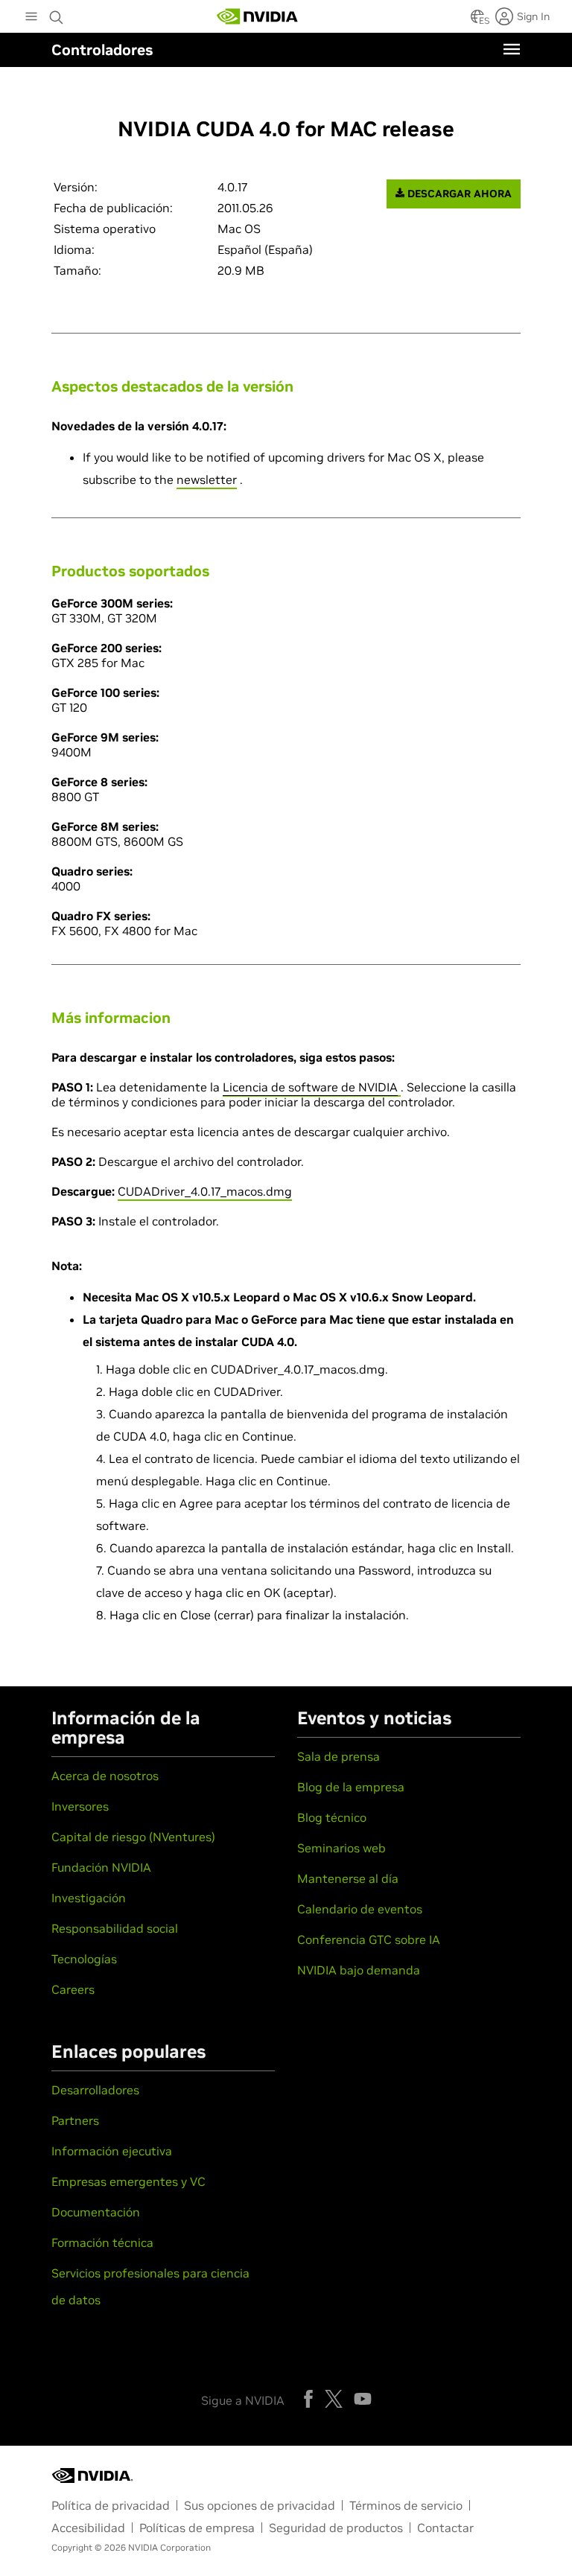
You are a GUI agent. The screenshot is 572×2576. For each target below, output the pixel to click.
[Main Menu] (31, 18)
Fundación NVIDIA (101, 1867)
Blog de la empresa (351, 1787)
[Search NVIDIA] (57, 13)
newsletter (207, 479)
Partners (75, 2120)
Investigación (89, 1898)
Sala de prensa (339, 1756)
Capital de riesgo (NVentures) (133, 1837)
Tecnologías (84, 1959)
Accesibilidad (88, 2528)
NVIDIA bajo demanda (359, 1970)
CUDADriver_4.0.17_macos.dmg (205, 1191)
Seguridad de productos (336, 2528)
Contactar (445, 2528)
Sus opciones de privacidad (260, 2505)
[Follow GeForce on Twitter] (334, 2399)
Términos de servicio (406, 2505)
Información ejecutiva (112, 2151)
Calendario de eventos (360, 1909)
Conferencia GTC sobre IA (369, 1939)
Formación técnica (102, 2242)
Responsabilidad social (115, 1928)
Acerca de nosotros (105, 1776)
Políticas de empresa (197, 2528)
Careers (73, 1989)
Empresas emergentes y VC (128, 2181)
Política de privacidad (111, 2505)
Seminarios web (341, 1848)
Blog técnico (332, 1817)
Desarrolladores (95, 2090)
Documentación (96, 2212)
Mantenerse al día (348, 1878)
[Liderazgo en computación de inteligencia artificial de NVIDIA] (258, 16)
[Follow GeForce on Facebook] (308, 2399)
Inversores (80, 1806)
